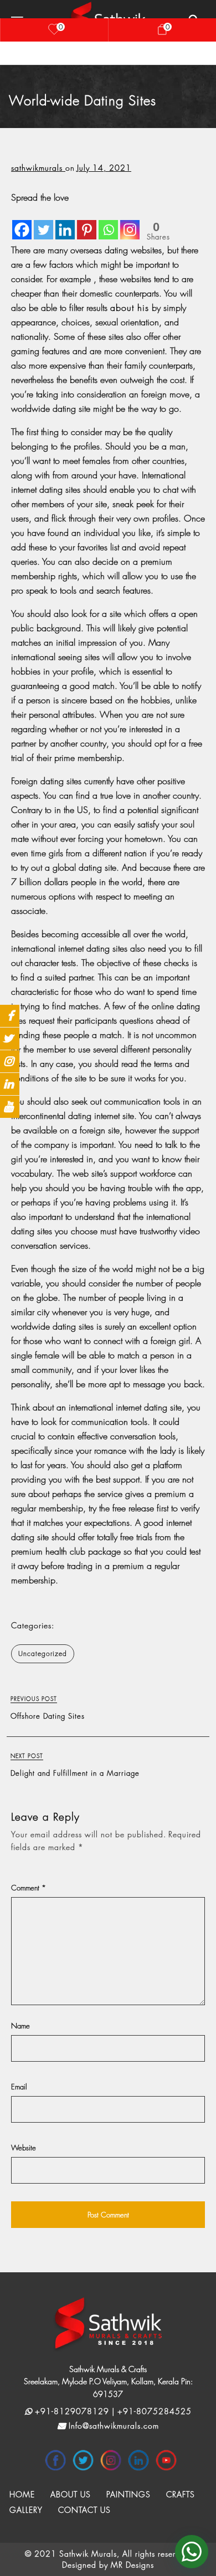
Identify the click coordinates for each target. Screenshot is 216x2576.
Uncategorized (43, 1654)
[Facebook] (22, 222)
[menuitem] (22, 2495)
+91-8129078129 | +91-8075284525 (112, 2411)
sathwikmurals (38, 168)
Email (19, 2087)
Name (20, 2026)
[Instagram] (130, 222)
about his (130, 308)
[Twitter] (43, 222)
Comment (29, 1888)
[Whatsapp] (108, 222)
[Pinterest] (87, 222)
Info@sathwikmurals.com (112, 2426)
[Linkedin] (65, 222)
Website (24, 2148)
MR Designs (132, 2565)
